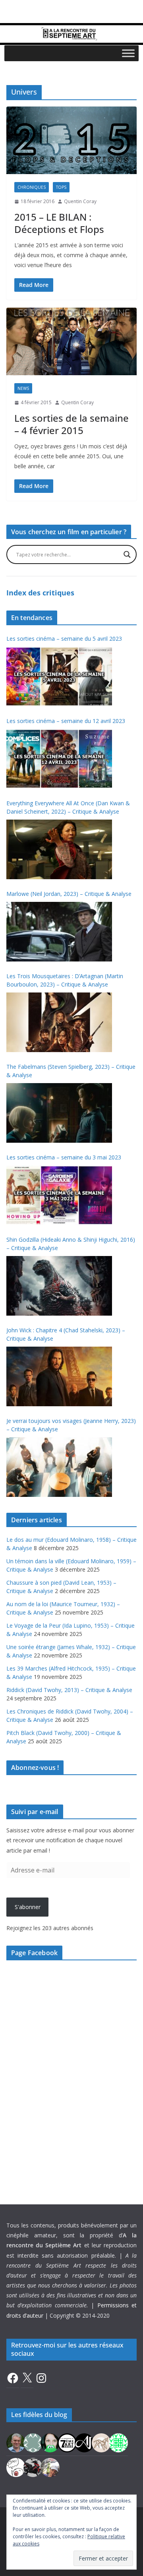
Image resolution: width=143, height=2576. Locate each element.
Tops (61, 187)
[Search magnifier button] (127, 554)
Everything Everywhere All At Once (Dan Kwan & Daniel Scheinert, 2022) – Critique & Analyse (68, 807)
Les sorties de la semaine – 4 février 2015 (71, 424)
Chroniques (32, 187)
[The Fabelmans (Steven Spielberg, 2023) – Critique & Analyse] (59, 1113)
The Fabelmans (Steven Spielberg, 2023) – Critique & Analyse (71, 1071)
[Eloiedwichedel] (33, 2467)
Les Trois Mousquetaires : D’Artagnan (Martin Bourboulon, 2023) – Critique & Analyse (65, 980)
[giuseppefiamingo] (16, 2442)
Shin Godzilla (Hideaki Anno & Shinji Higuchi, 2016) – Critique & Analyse (71, 1244)
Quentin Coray (80, 201)
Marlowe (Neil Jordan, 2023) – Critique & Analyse (69, 894)
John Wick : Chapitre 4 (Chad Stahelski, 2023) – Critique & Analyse (66, 1334)
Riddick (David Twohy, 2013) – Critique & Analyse (69, 1690)
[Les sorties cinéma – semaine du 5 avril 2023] (59, 676)
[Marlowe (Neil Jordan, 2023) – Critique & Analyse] (59, 932)
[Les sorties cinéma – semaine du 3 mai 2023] (59, 1195)
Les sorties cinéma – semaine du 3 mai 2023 (64, 1157)
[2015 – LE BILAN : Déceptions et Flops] (71, 140)
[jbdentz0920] (118, 2442)
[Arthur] (101, 2442)
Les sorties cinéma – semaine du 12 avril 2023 (66, 721)
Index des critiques (40, 593)
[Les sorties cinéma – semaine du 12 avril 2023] (59, 759)
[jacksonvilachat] (84, 2442)
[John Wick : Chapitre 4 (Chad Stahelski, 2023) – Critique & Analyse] (59, 1376)
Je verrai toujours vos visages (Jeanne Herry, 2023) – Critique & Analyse (71, 1425)
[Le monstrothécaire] (16, 2467)
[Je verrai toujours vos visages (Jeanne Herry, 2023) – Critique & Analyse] (59, 1467)
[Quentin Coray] (67, 2442)
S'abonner (28, 1907)
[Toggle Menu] (128, 53)
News (23, 388)
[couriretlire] (50, 2467)
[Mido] (50, 2442)
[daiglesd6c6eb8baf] (33, 2442)
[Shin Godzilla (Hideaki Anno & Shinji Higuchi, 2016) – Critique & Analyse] (59, 1286)
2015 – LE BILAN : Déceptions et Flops (59, 223)
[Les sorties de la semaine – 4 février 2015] (71, 341)
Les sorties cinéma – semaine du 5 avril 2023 (64, 639)
